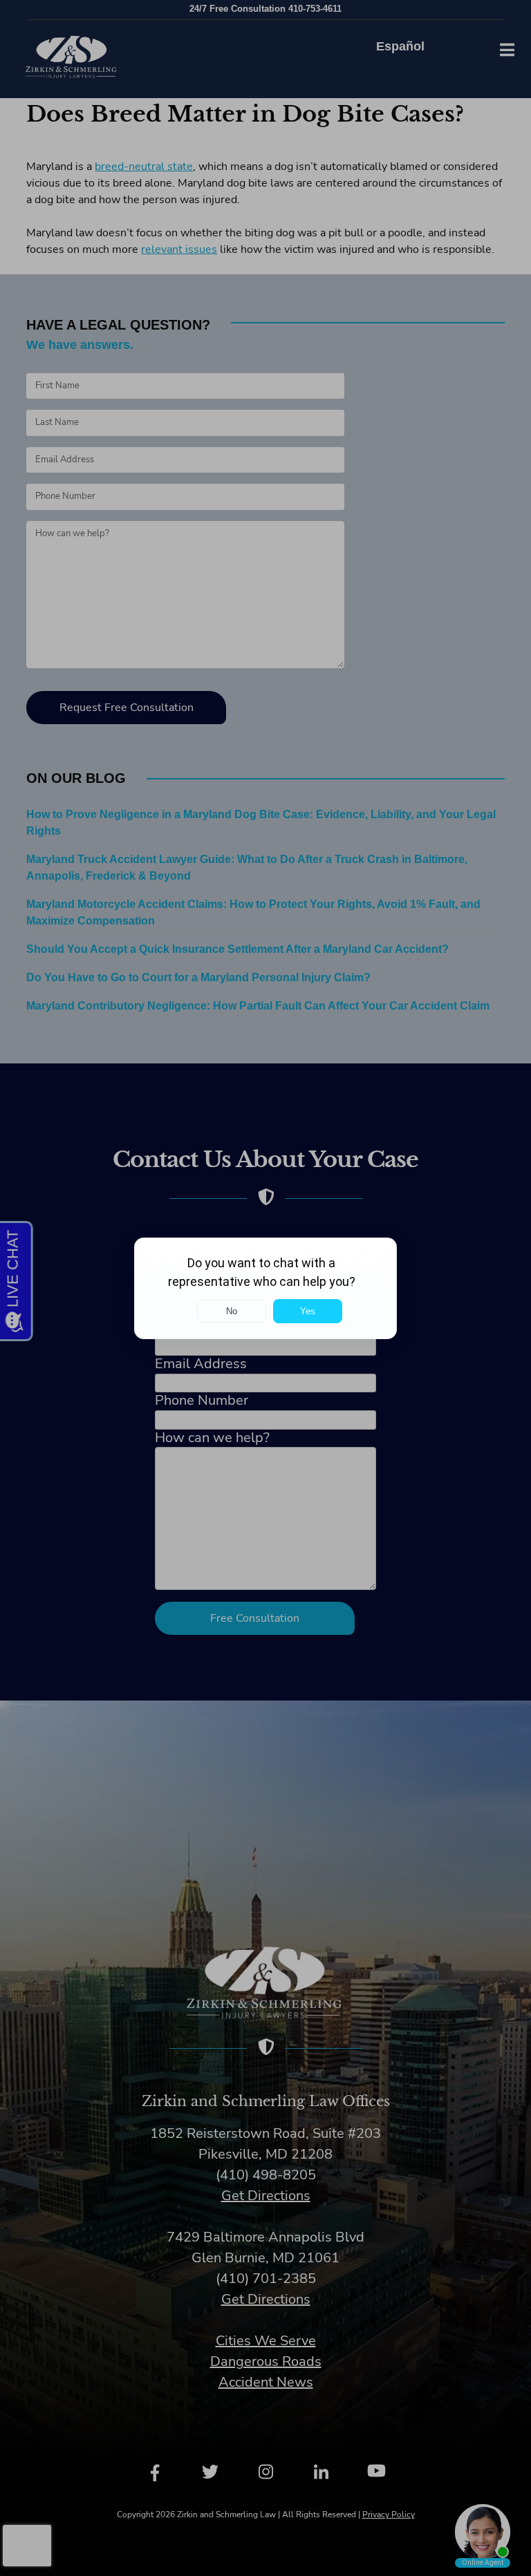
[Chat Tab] (265, 1288)
